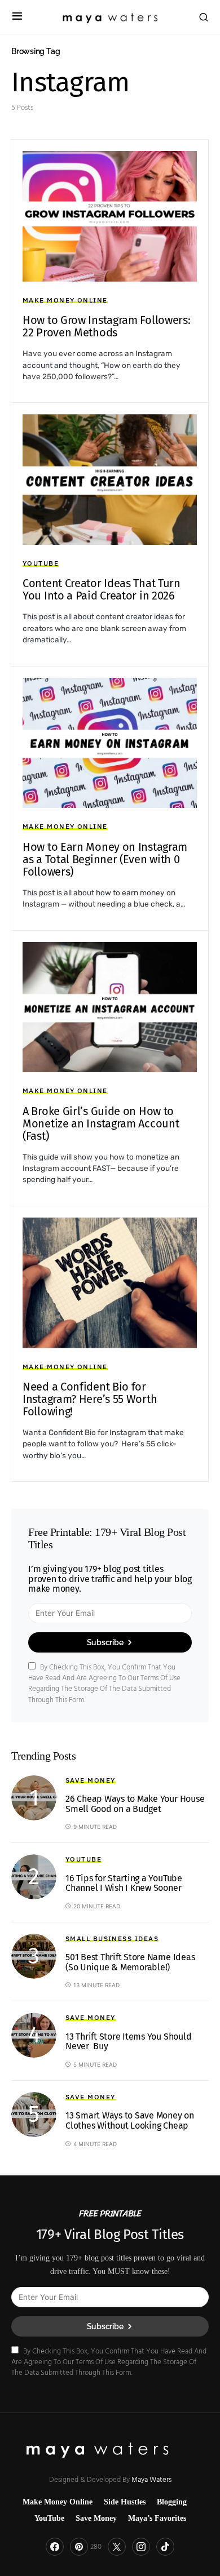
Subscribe (105, 1642)
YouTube (41, 563)
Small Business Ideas (112, 1938)
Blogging (172, 2502)
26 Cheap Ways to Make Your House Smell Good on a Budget (135, 1804)
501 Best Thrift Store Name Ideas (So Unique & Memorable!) (130, 1962)
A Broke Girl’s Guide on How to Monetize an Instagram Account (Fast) (101, 1123)
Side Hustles (125, 2502)
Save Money (91, 1780)
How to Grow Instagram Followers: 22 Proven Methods (106, 326)
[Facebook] (55, 2547)
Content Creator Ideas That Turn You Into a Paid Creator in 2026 (102, 589)
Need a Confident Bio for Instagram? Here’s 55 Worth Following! (90, 1399)
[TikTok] (165, 2547)
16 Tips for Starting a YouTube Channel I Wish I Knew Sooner (124, 1883)
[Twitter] (117, 2547)
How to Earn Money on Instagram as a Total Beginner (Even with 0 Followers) (105, 859)
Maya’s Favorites (157, 2518)
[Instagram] (141, 2547)
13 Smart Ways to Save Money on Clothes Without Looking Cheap (130, 2120)
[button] (17, 17)
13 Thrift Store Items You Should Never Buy (128, 2042)
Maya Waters (151, 2479)
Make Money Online (65, 300)
